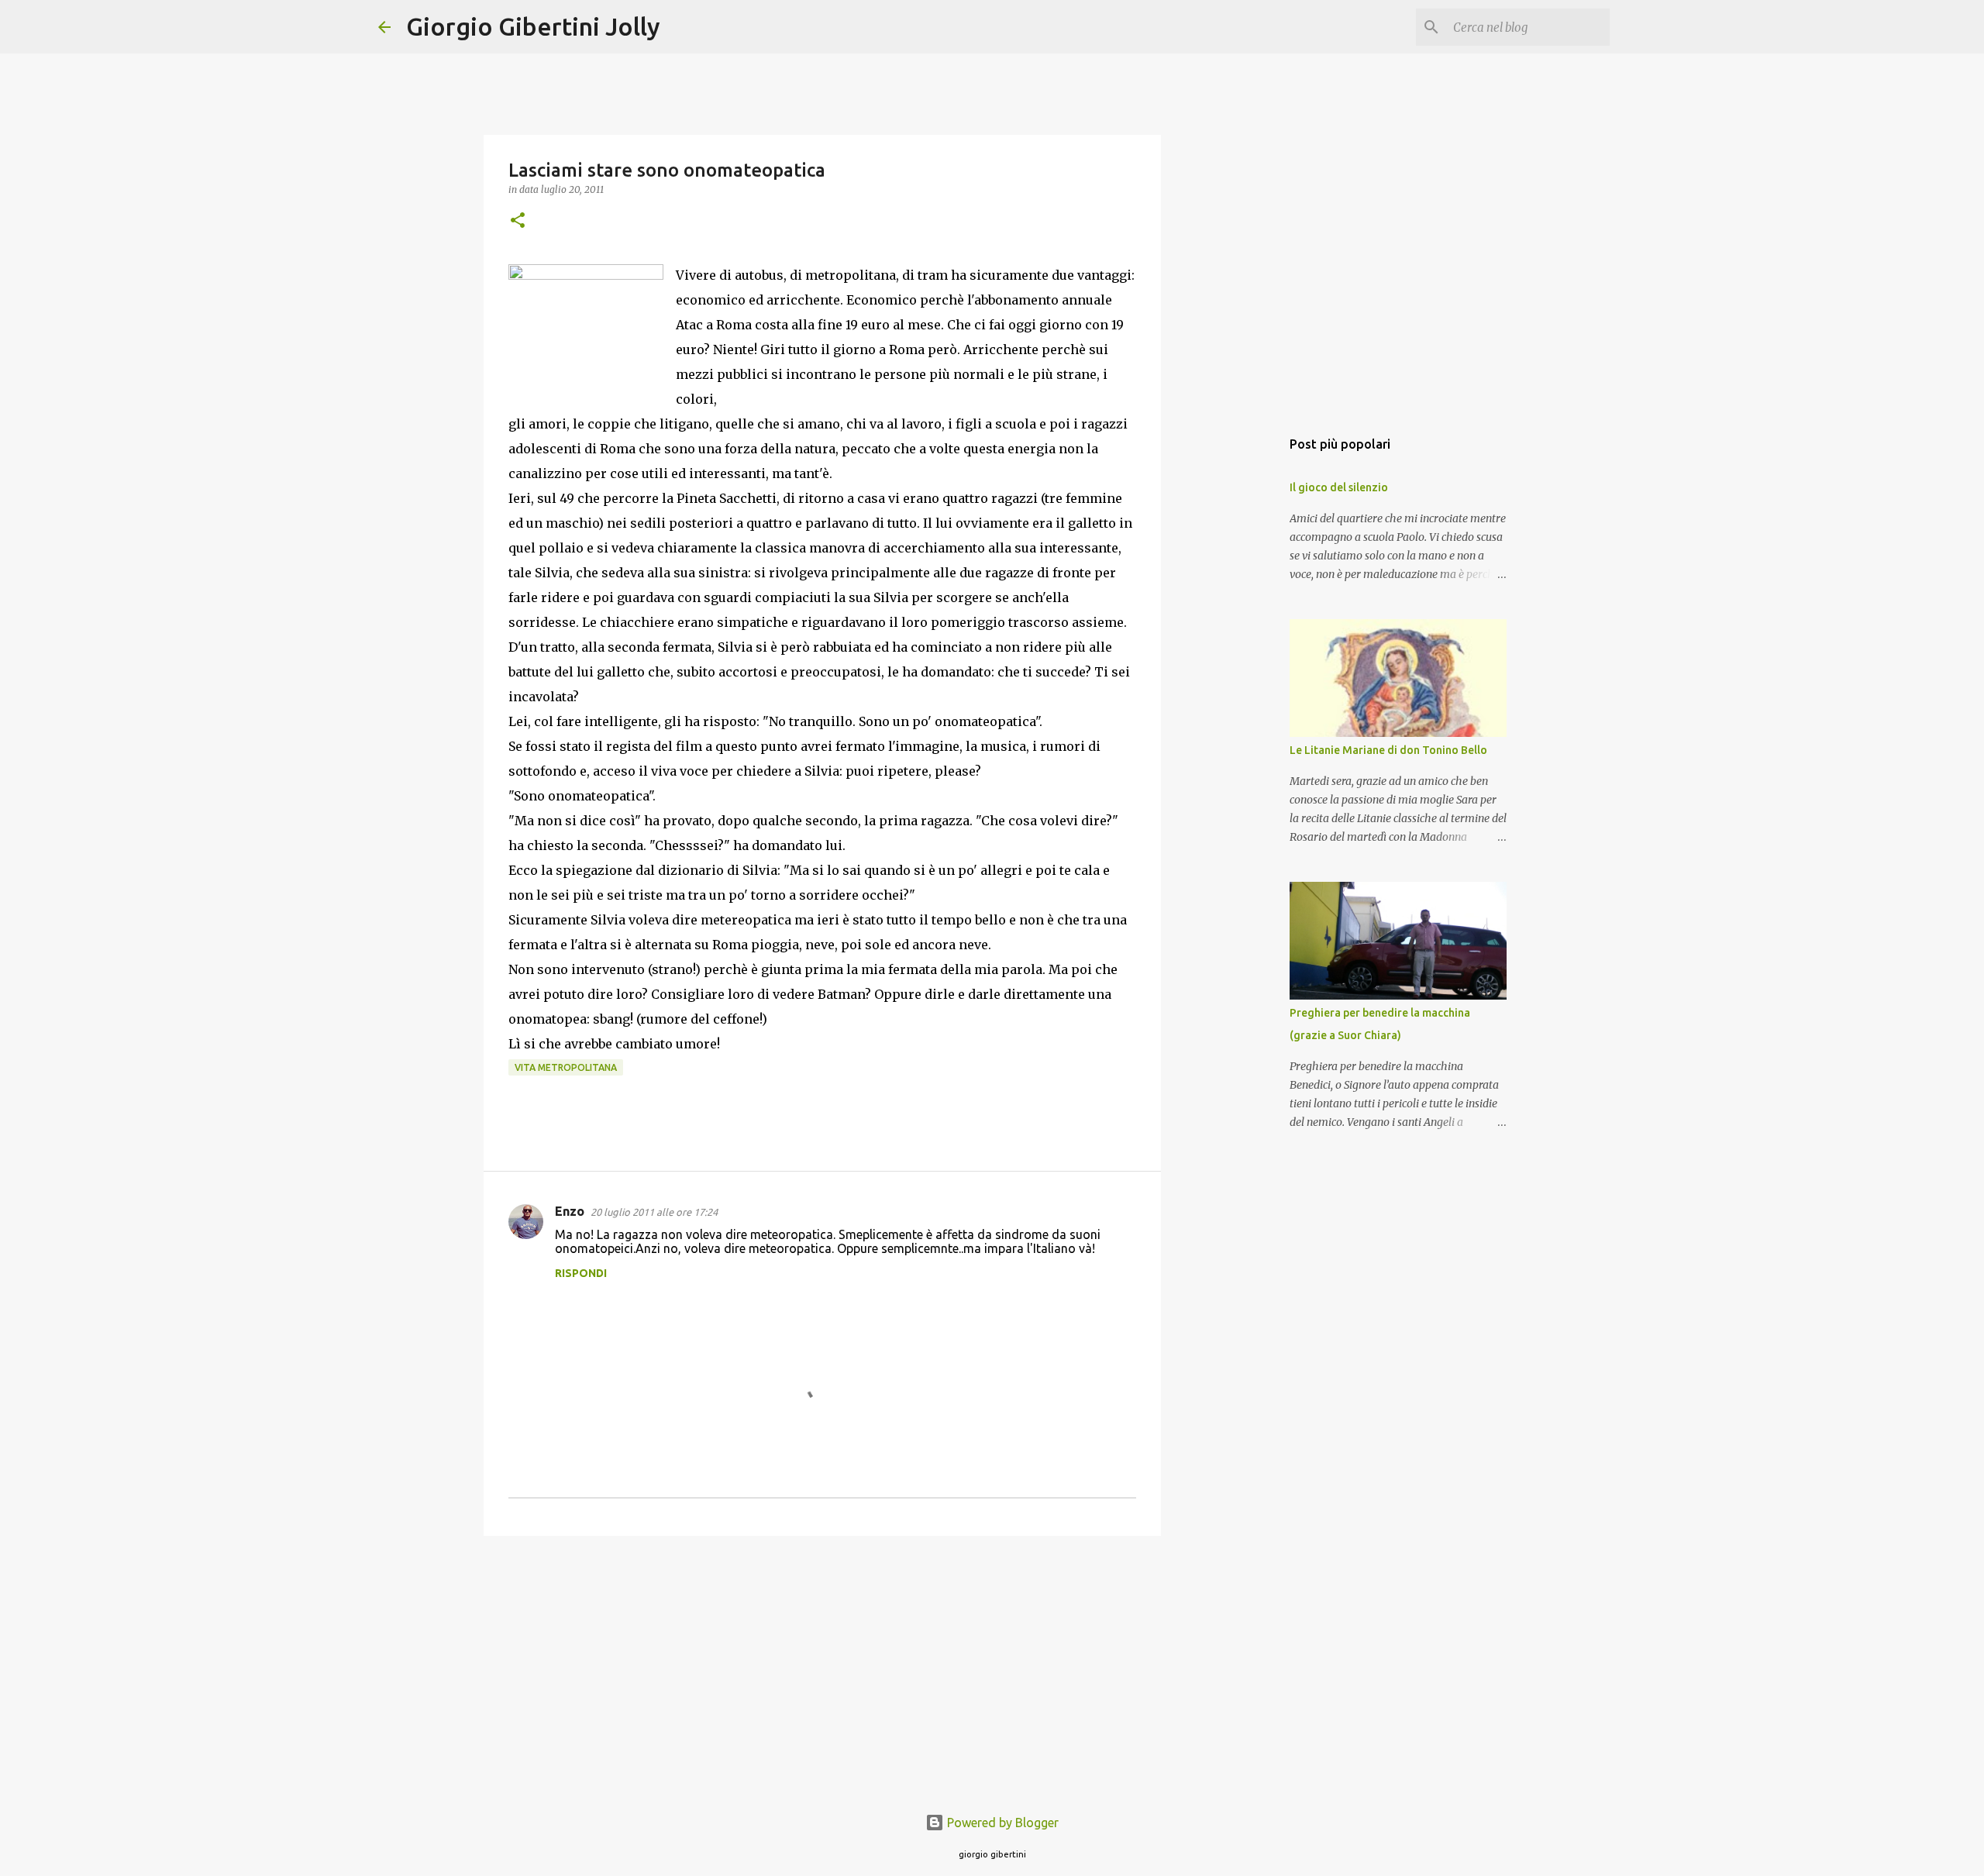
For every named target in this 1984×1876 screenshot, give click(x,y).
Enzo (570, 1211)
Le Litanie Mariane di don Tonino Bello (1388, 750)
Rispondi (581, 1273)
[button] (518, 221)
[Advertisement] (822, 1668)
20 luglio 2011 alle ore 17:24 (654, 1212)
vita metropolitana (566, 1067)
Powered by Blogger (1001, 1823)
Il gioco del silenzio (1339, 487)
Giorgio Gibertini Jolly (533, 26)
